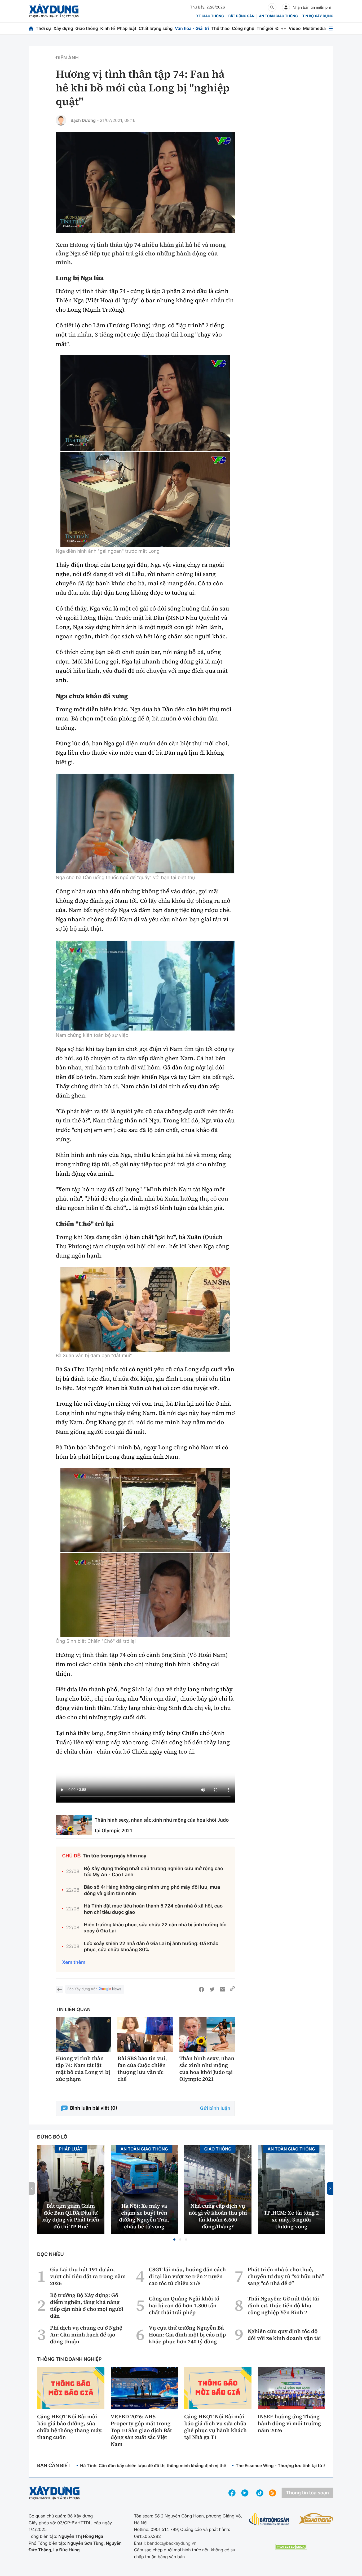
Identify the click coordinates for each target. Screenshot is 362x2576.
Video (295, 28)
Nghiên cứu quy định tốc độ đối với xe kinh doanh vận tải (284, 2335)
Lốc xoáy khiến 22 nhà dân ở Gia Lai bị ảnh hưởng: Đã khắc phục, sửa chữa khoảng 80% (151, 1947)
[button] (174, 2239)
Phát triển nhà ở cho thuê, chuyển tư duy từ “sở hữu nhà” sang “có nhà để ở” (286, 2276)
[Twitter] (212, 1989)
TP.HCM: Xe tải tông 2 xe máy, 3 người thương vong (291, 2220)
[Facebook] (201, 1989)
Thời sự (43, 28)
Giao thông (87, 28)
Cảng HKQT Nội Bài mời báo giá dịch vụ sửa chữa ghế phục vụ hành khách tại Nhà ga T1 (215, 2427)
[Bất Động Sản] (269, 2519)
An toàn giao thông (278, 16)
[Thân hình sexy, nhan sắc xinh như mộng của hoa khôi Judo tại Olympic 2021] (74, 1825)
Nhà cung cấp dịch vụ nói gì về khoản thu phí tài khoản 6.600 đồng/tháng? (218, 2216)
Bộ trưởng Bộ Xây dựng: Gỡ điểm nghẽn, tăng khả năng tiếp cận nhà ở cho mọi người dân (87, 2305)
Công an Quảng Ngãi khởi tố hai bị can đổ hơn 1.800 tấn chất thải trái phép (184, 2305)
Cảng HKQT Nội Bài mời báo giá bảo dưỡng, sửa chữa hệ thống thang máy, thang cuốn (70, 2427)
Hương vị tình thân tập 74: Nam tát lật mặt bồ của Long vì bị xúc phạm (83, 2069)
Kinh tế (108, 28)
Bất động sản (242, 16)
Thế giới (265, 28)
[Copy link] (232, 1989)
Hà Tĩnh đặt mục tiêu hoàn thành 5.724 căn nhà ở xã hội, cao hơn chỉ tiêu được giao (153, 1909)
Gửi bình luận (215, 2108)
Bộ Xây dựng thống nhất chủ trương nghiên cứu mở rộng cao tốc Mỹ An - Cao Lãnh (154, 1872)
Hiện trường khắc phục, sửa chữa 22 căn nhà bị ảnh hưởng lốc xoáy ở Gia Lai (155, 1928)
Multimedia (314, 28)
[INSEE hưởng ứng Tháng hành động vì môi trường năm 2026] (292, 2388)
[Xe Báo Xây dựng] (316, 2518)
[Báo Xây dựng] (54, 11)
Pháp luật (127, 28)
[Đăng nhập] (286, 7)
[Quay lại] (59, 1989)
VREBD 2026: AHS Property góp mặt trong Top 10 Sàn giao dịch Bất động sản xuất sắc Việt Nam (141, 2430)
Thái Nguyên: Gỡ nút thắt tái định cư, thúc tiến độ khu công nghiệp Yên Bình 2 (283, 2305)
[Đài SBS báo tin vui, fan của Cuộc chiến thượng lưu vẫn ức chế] (145, 2034)
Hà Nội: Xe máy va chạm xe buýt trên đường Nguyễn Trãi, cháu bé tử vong (144, 2216)
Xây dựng (63, 28)
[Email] (223, 1989)
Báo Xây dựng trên (82, 1989)
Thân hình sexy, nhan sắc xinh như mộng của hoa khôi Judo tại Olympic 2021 (207, 2069)
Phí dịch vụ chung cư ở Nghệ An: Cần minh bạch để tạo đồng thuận (86, 2335)
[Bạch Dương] (61, 120)
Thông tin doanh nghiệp (69, 2359)
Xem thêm (74, 1962)
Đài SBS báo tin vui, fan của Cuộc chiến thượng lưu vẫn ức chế (142, 2069)
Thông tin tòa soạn (307, 2493)
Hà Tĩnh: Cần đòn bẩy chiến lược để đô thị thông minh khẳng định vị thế (153, 2466)
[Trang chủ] (31, 28)
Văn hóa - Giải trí (192, 28)
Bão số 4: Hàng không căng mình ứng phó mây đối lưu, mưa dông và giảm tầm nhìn (152, 1890)
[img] (145, 403)
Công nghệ (243, 28)
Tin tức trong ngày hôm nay (115, 1856)
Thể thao (220, 28)
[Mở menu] (331, 28)
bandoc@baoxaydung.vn (172, 2543)
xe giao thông (210, 16)
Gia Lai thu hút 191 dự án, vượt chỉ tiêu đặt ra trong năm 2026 (88, 2276)
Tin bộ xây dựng (318, 16)
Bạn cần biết (54, 2466)
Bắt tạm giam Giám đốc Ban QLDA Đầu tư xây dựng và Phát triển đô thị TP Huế (71, 2216)
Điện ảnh (67, 58)
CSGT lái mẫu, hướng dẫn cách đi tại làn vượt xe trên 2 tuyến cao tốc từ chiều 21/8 (187, 2276)
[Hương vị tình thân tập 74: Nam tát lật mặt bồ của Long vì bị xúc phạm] (83, 2034)
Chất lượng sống (156, 28)
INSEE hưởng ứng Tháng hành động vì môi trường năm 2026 (290, 2423)
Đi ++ (281, 28)
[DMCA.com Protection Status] (291, 2547)
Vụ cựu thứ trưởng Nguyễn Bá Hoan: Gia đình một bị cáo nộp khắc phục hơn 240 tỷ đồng (187, 2335)
